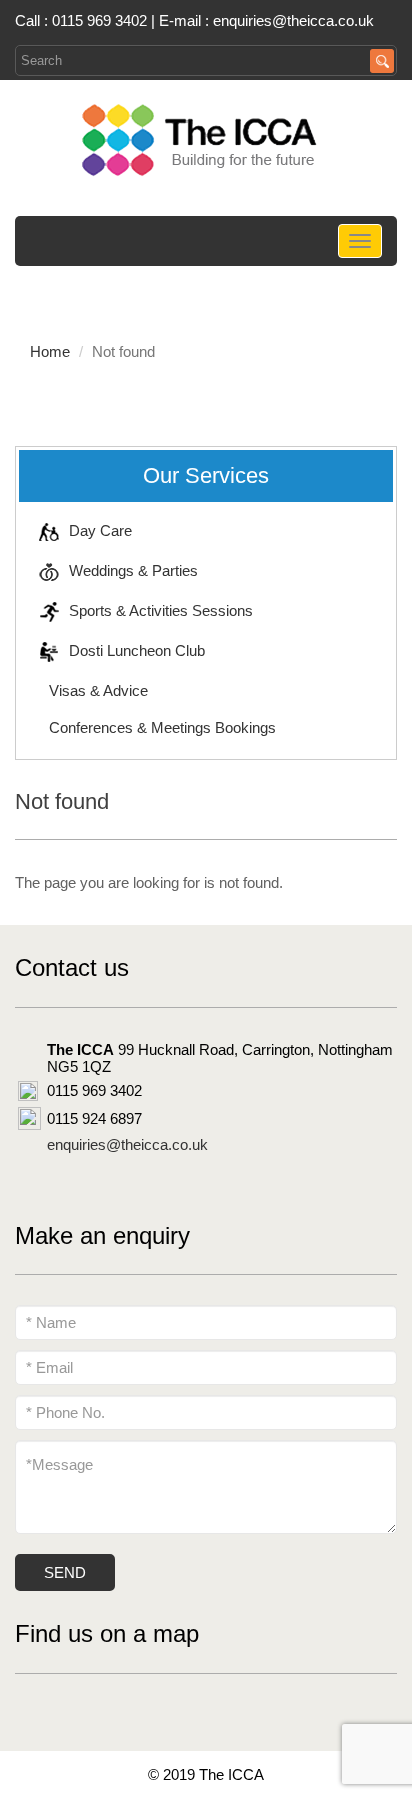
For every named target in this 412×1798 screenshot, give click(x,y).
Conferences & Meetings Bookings (162, 727)
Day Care (100, 530)
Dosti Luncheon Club (137, 650)
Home (50, 351)
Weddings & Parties (133, 570)
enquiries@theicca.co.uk (293, 20)
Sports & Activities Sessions (161, 610)
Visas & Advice (98, 690)
